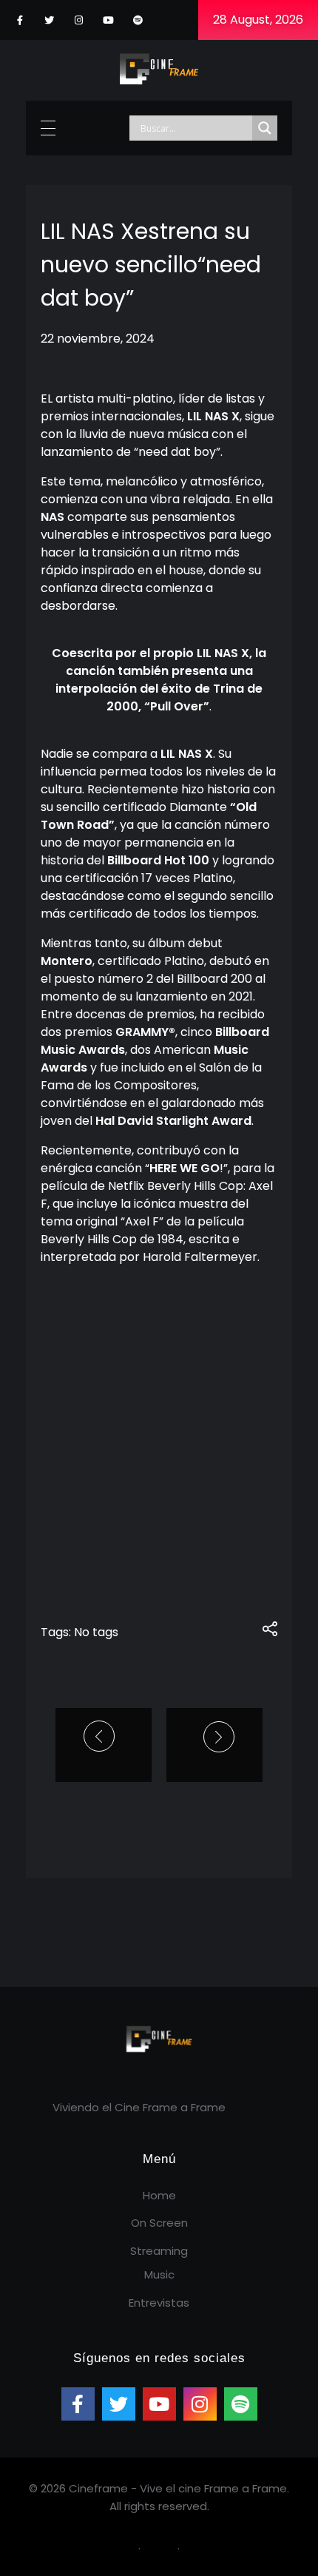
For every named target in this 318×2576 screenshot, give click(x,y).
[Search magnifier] (265, 128)
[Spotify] (138, 20)
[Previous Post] (101, 1736)
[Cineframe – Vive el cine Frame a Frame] (159, 68)
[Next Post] (214, 1737)
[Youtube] (108, 20)
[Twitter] (49, 20)
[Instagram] (79, 20)
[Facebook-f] (20, 20)
